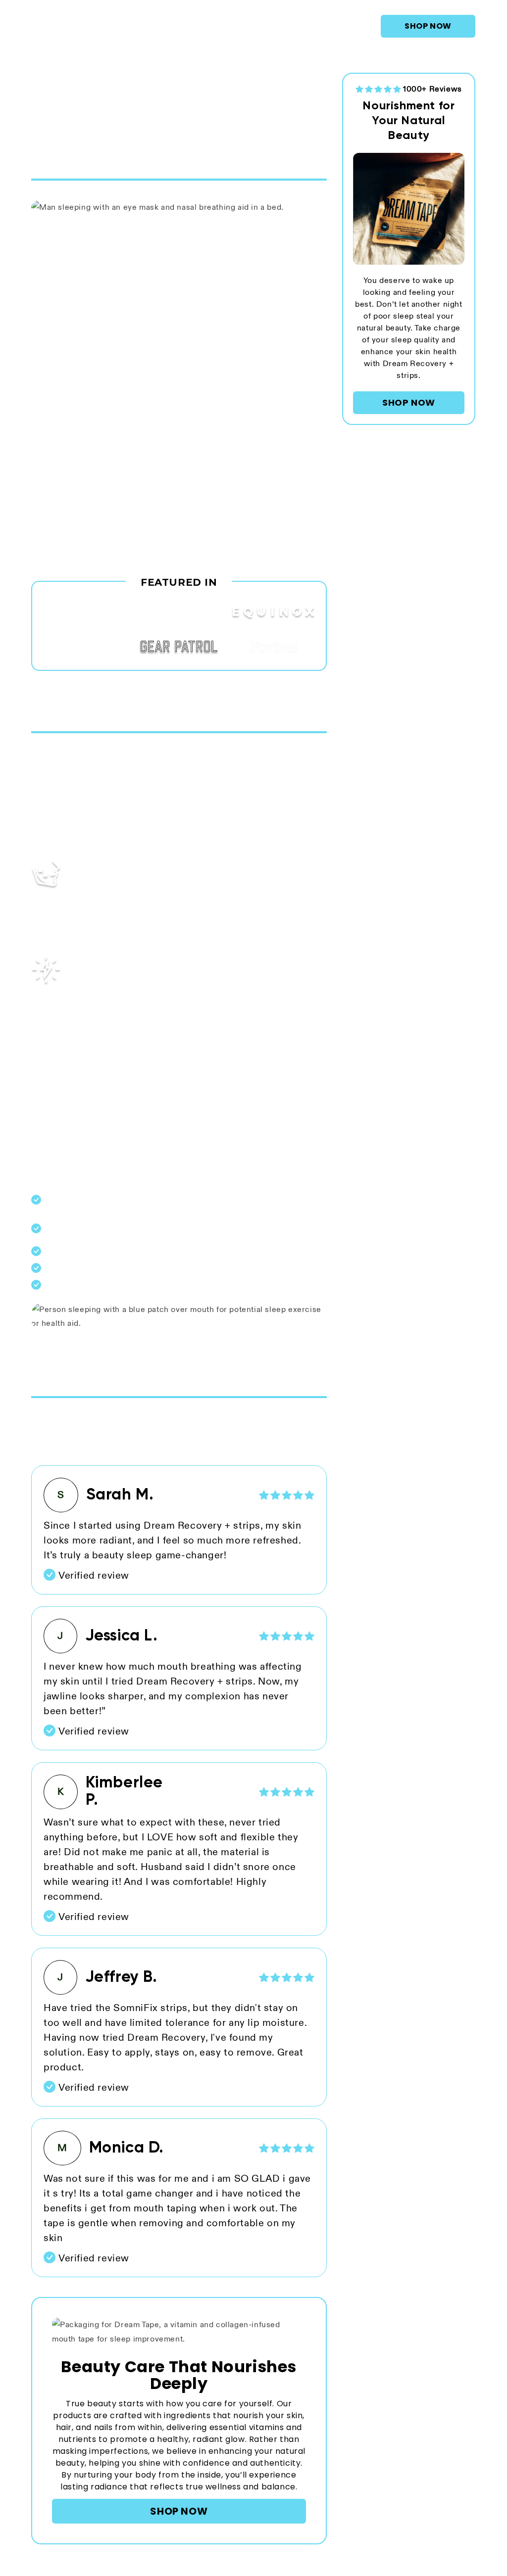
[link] (428, 26)
